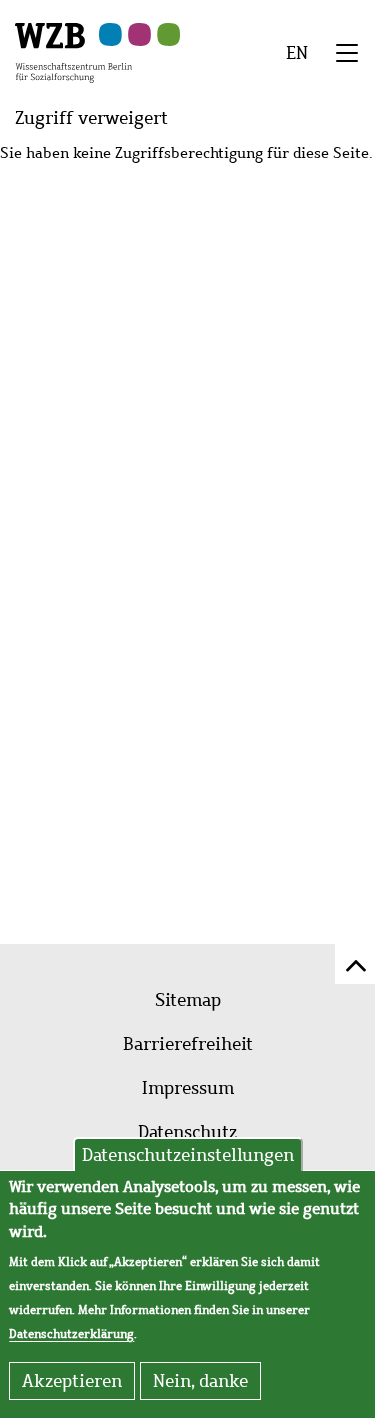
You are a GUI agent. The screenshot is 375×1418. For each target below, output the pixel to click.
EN (297, 53)
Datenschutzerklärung (71, 1334)
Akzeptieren (72, 1381)
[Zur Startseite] (73, 51)
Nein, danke (200, 1381)
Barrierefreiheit (188, 1044)
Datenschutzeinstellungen (188, 1155)
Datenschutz (187, 1132)
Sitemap (188, 1000)
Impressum (188, 1088)
